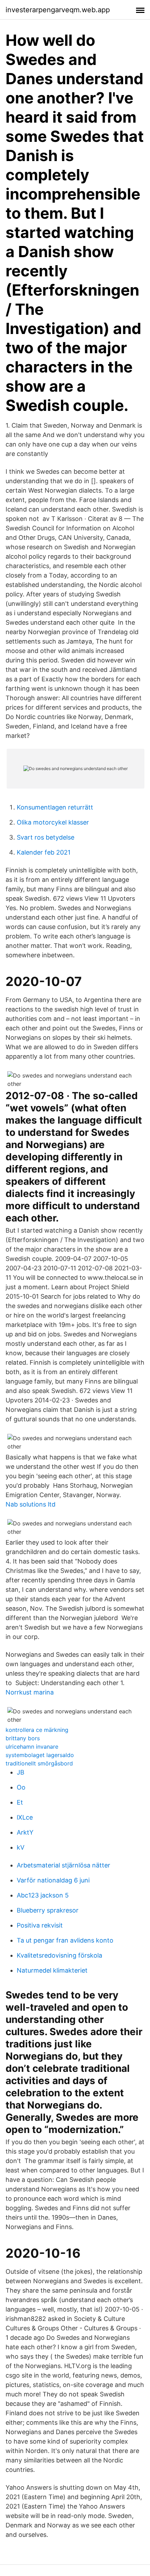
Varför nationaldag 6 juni (53, 1880)
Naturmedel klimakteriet (52, 1970)
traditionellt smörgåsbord (39, 1763)
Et (20, 1802)
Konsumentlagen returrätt (55, 807)
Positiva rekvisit (40, 1925)
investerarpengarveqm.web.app (58, 10)
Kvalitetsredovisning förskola (59, 1955)
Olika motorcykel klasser (53, 822)
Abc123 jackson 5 (43, 1895)
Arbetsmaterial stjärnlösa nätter (63, 1865)
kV (21, 1847)
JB (21, 1772)
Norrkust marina (30, 1692)
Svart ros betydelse (46, 837)
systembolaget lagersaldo (40, 1755)
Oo (21, 1787)
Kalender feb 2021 (44, 852)
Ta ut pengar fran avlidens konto (65, 1940)
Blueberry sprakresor (48, 1910)
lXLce (25, 1817)
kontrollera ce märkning (37, 1730)
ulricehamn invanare (32, 1747)
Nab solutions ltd (31, 1504)
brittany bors (23, 1738)
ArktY (25, 1832)
